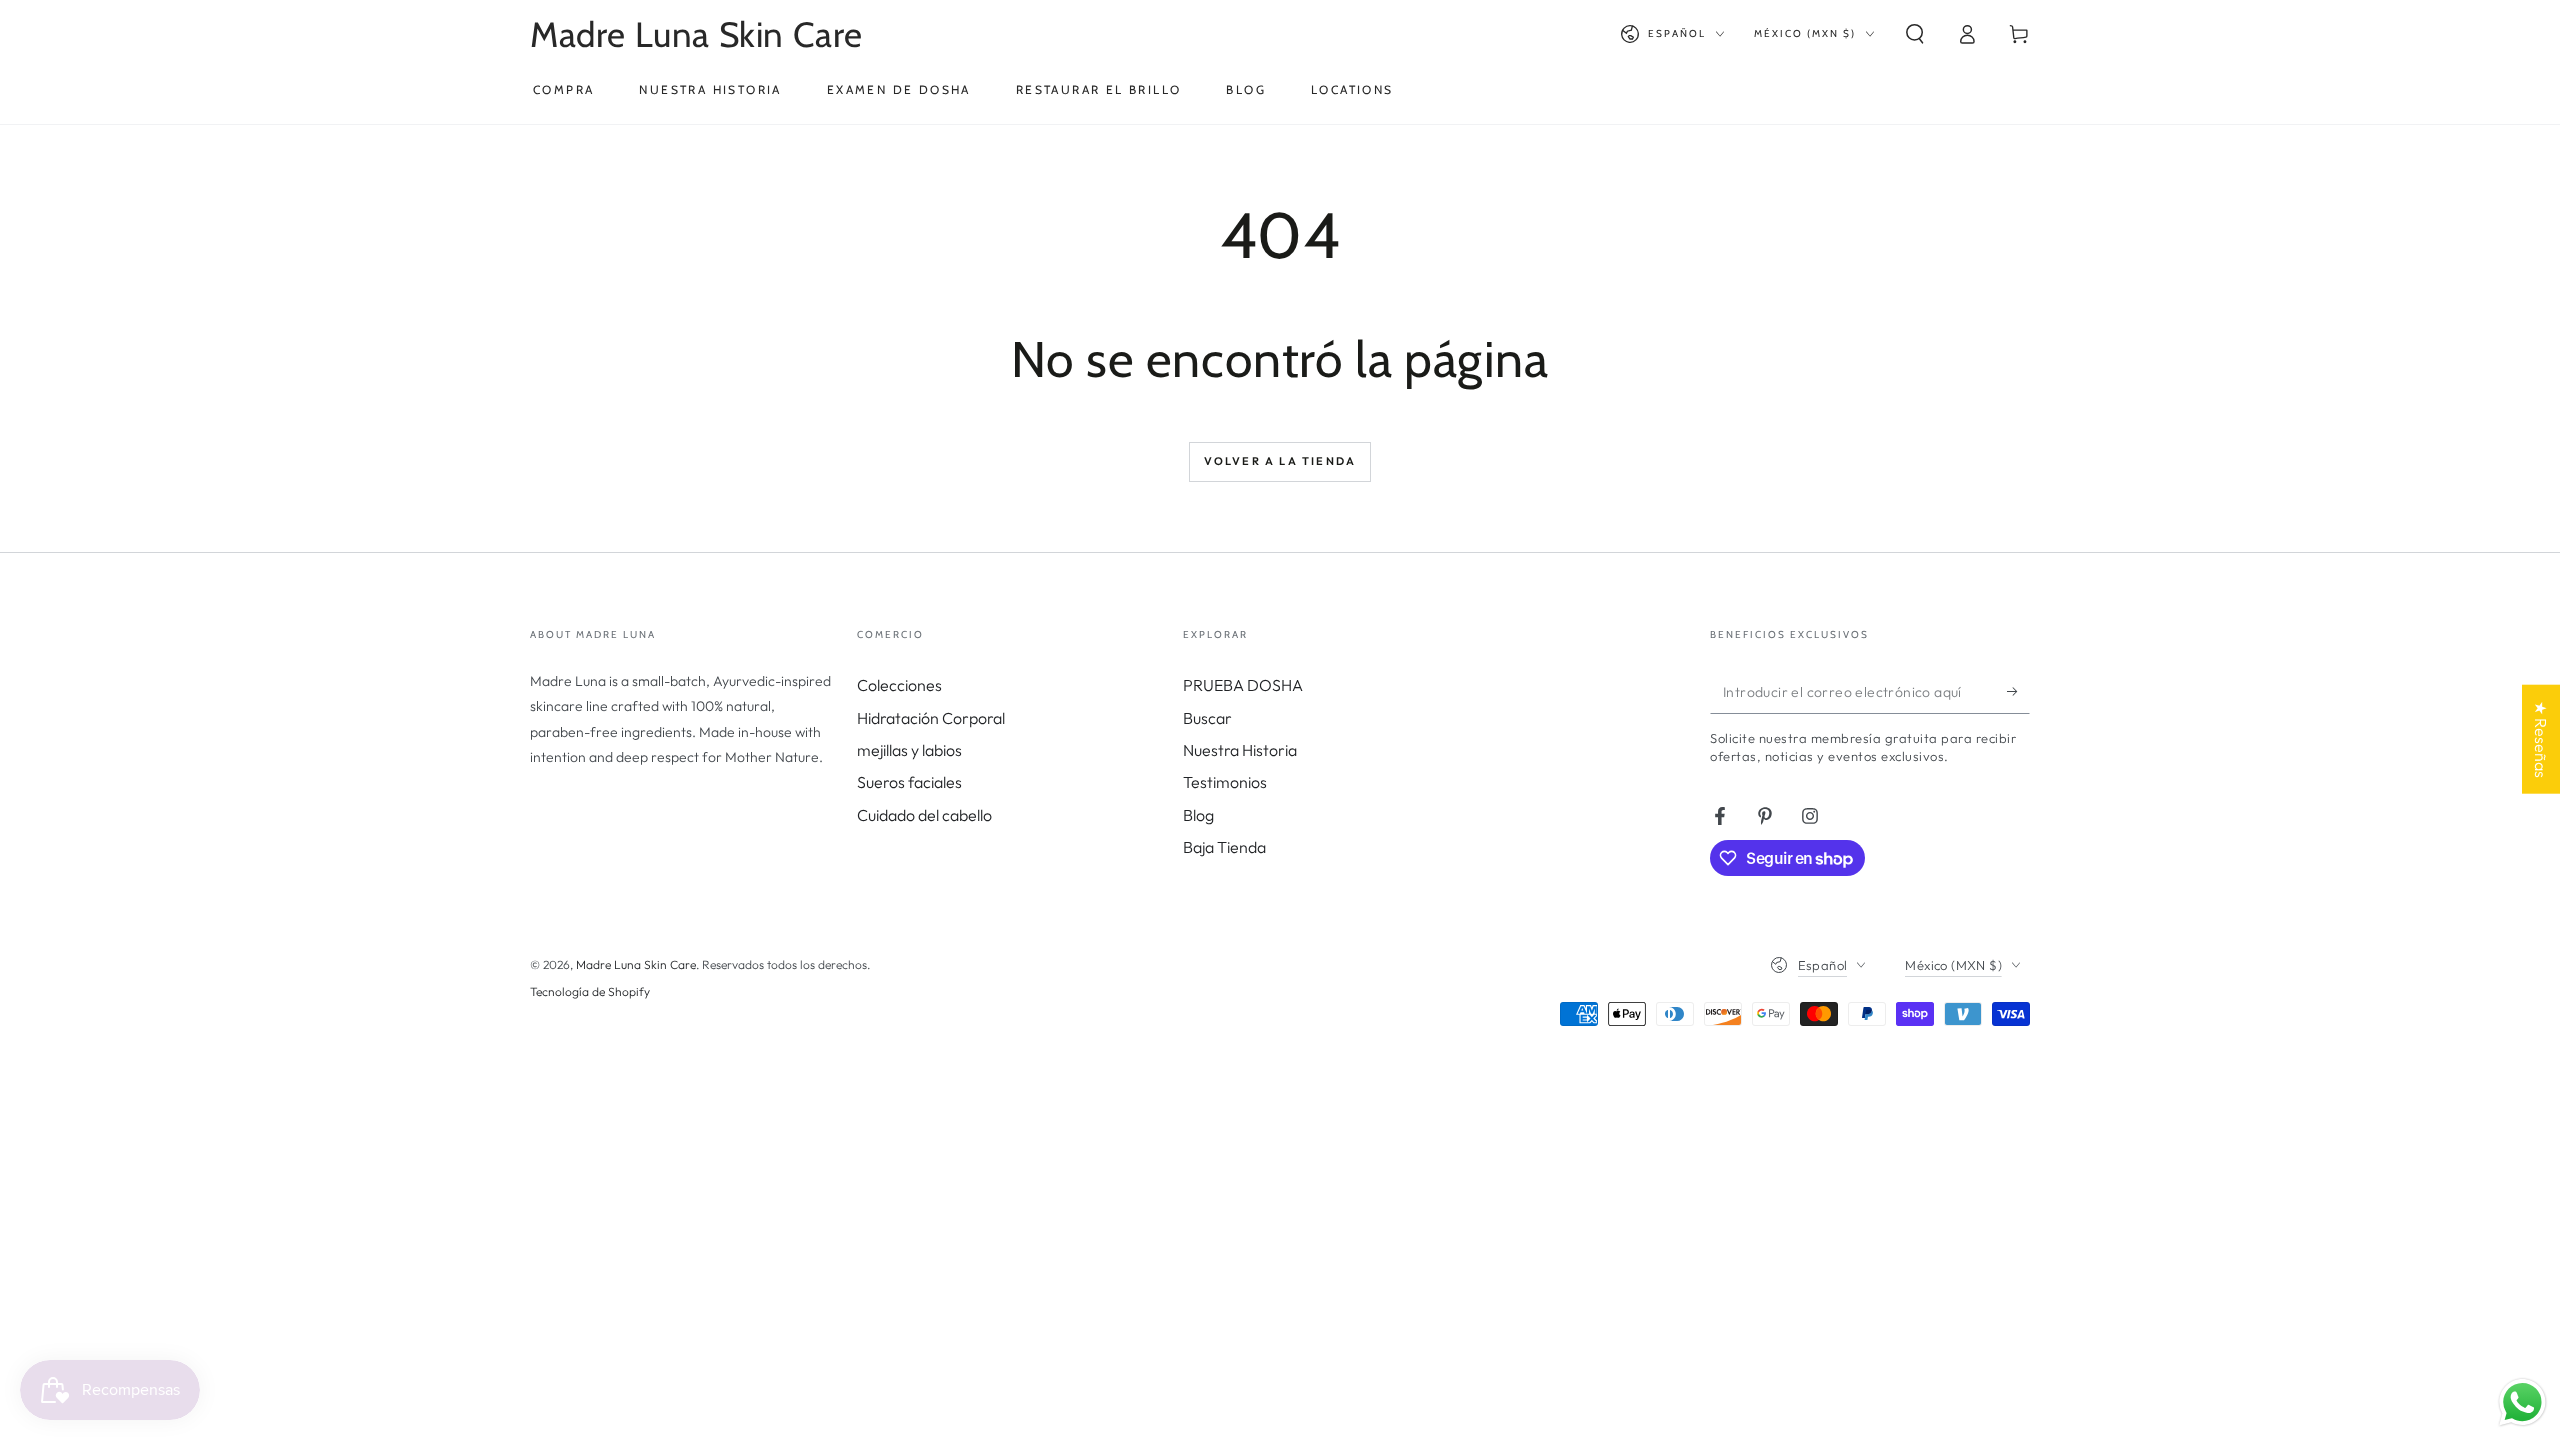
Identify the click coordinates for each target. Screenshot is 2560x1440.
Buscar (1207, 718)
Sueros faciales (909, 782)
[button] (1915, 34)
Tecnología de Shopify (590, 991)
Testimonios (1225, 782)
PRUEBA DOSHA (1243, 685)
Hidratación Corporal (931, 718)
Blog (1198, 815)
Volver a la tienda (1280, 461)
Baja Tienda (1224, 847)
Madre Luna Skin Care (636, 964)
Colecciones (899, 685)
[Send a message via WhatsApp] (2522, 1402)
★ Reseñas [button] (2541, 739)
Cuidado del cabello (924, 815)
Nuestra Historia (1240, 750)
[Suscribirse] (2018, 691)
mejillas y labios (909, 750)
